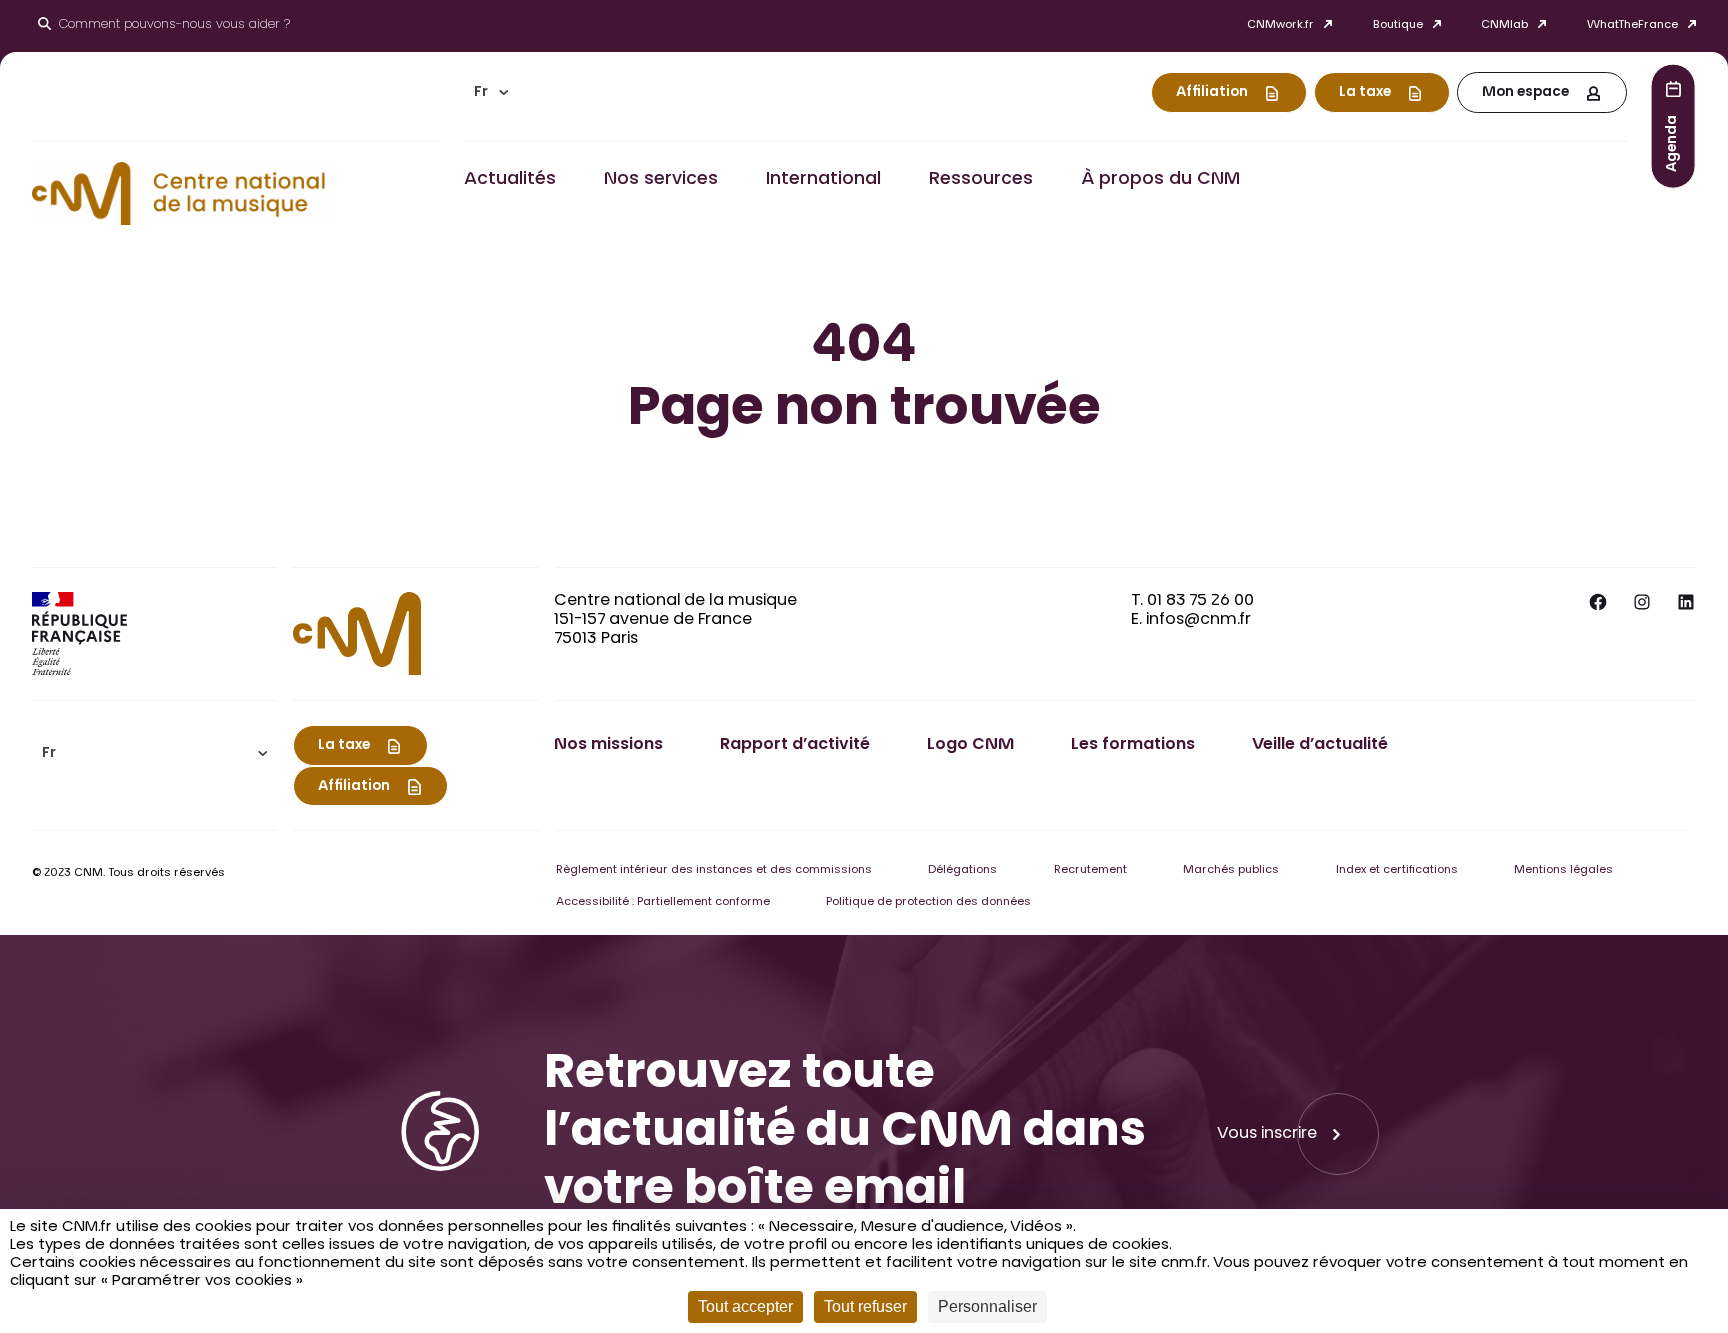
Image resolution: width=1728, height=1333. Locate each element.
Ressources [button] (981, 180)
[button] (491, 92)
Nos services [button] (661, 180)
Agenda (1673, 142)
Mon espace (1525, 93)
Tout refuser (865, 1306)
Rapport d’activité (795, 745)
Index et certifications (1397, 870)
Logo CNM (970, 745)
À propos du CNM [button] (1160, 180)
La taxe (1365, 93)
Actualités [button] (510, 180)
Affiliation (1212, 93)
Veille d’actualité (1320, 745)
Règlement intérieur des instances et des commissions (714, 870)
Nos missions (608, 745)
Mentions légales (1563, 870)
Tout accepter (745, 1306)
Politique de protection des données (928, 902)
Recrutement (1090, 870)
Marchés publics (1231, 870)
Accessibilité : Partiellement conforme (663, 902)
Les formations (1133, 745)
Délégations (962, 870)
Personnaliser (987, 1306)
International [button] (823, 180)
